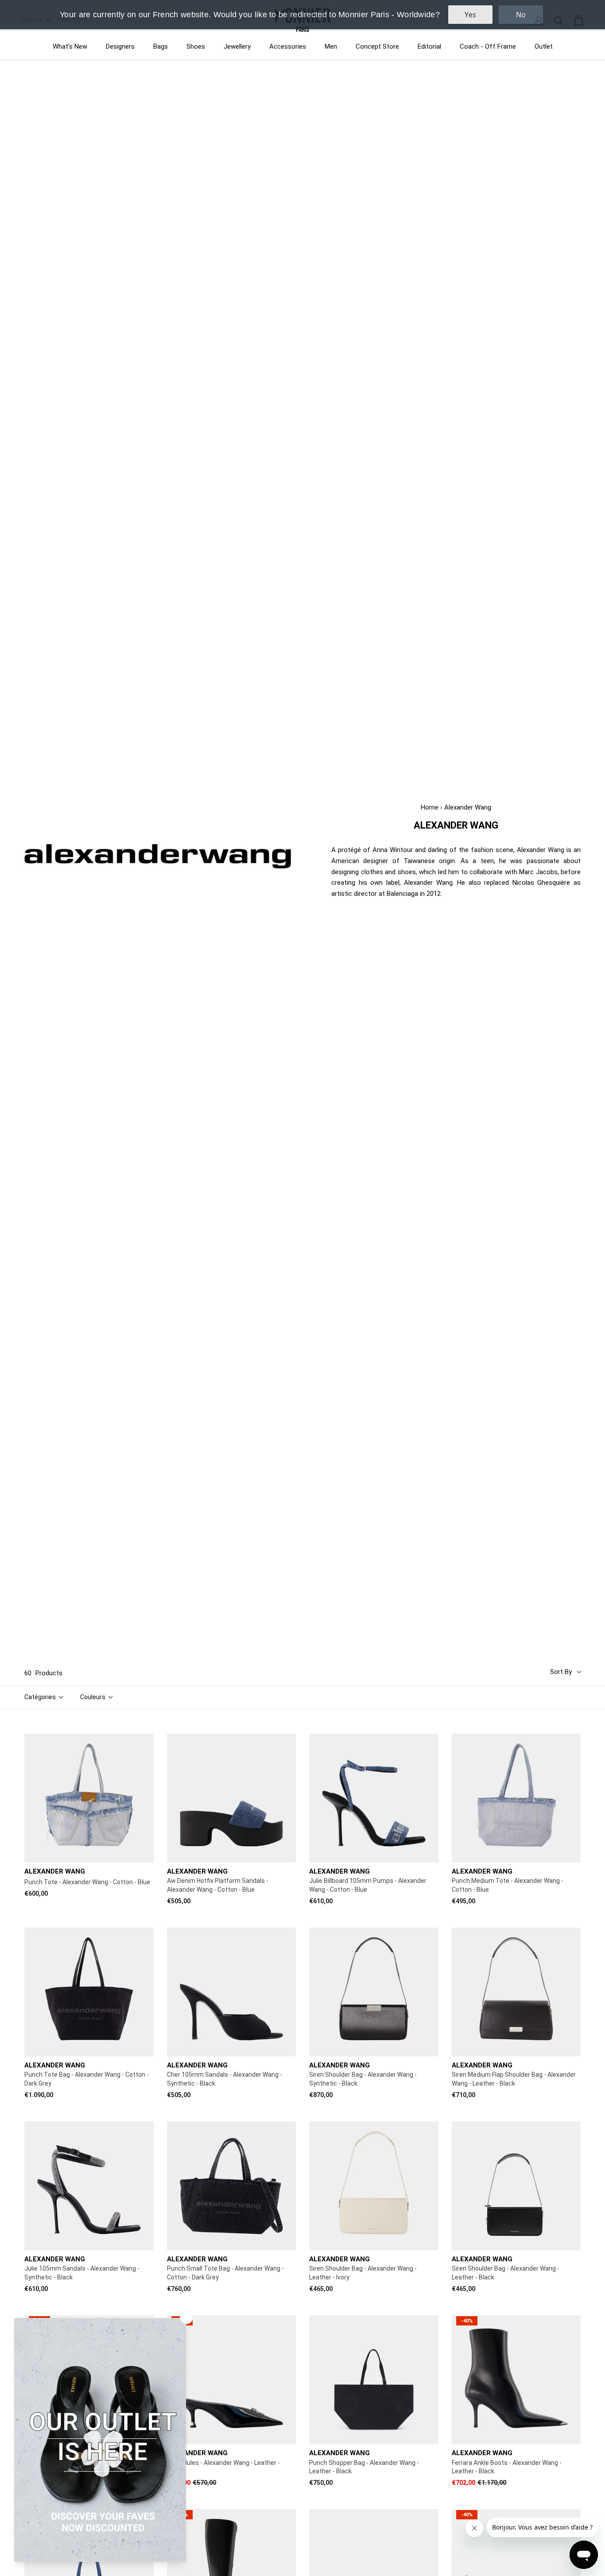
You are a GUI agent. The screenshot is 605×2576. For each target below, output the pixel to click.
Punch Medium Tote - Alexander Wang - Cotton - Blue (508, 1885)
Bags (161, 46)
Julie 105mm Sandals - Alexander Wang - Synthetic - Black (82, 2273)
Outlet (544, 46)
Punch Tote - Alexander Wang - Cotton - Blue (87, 1882)
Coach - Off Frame (488, 46)
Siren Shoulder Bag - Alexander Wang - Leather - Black (506, 2273)
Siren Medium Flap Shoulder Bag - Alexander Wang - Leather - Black (514, 2079)
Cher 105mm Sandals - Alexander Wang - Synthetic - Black (225, 2079)
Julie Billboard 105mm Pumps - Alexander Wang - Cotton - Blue (368, 1885)
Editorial (429, 46)
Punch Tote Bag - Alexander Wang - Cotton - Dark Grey (87, 2079)
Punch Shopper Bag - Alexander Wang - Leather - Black (364, 2467)
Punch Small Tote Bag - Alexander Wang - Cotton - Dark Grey (225, 2273)
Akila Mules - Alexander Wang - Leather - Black (223, 2467)
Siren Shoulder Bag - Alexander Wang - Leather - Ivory (363, 2273)
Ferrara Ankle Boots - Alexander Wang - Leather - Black (507, 2467)
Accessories (288, 46)
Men (331, 46)
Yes (470, 15)
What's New (70, 46)
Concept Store (377, 46)
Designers (120, 46)
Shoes (196, 46)
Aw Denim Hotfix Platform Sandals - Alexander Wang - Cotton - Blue (218, 1885)
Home (430, 807)
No (521, 15)
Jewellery (237, 46)
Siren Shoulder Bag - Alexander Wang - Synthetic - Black (363, 2079)
